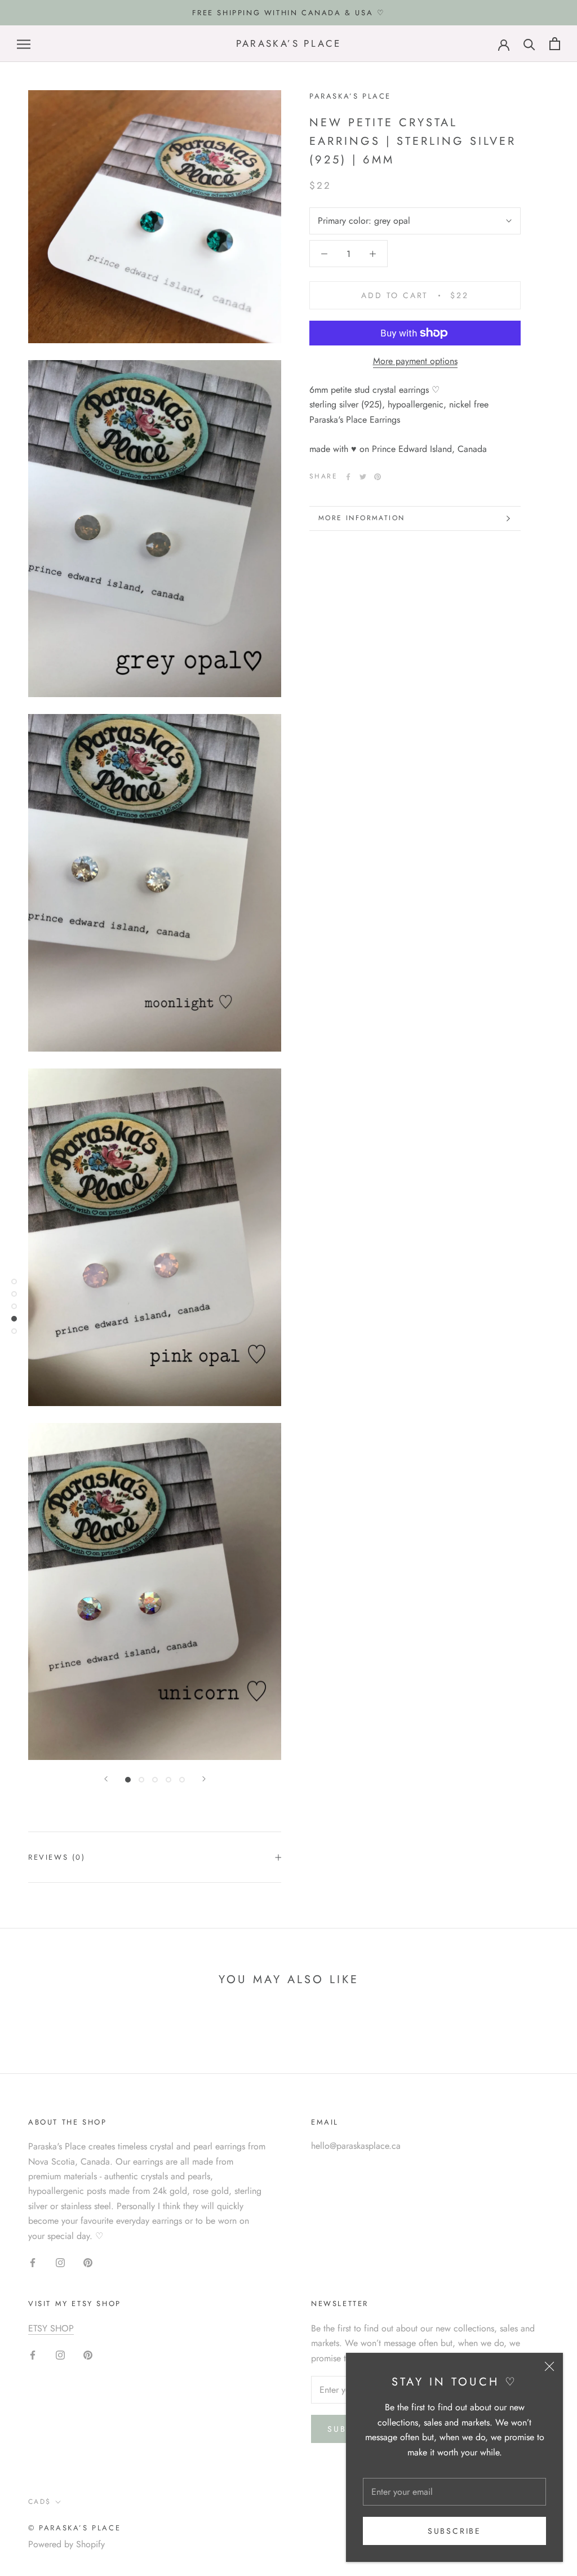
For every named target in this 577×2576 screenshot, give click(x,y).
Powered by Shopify (66, 2544)
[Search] (529, 44)
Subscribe (454, 2531)
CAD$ (40, 2502)
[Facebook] (348, 477)
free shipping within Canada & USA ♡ (289, 13)
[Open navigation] (24, 44)
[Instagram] (60, 2262)
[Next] (204, 1779)
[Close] (549, 2366)
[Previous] (106, 1779)
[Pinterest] (378, 477)
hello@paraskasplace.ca (356, 2146)
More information (361, 518)
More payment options (415, 361)
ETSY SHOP (51, 2328)
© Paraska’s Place (74, 2528)
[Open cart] (555, 44)
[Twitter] (363, 477)
